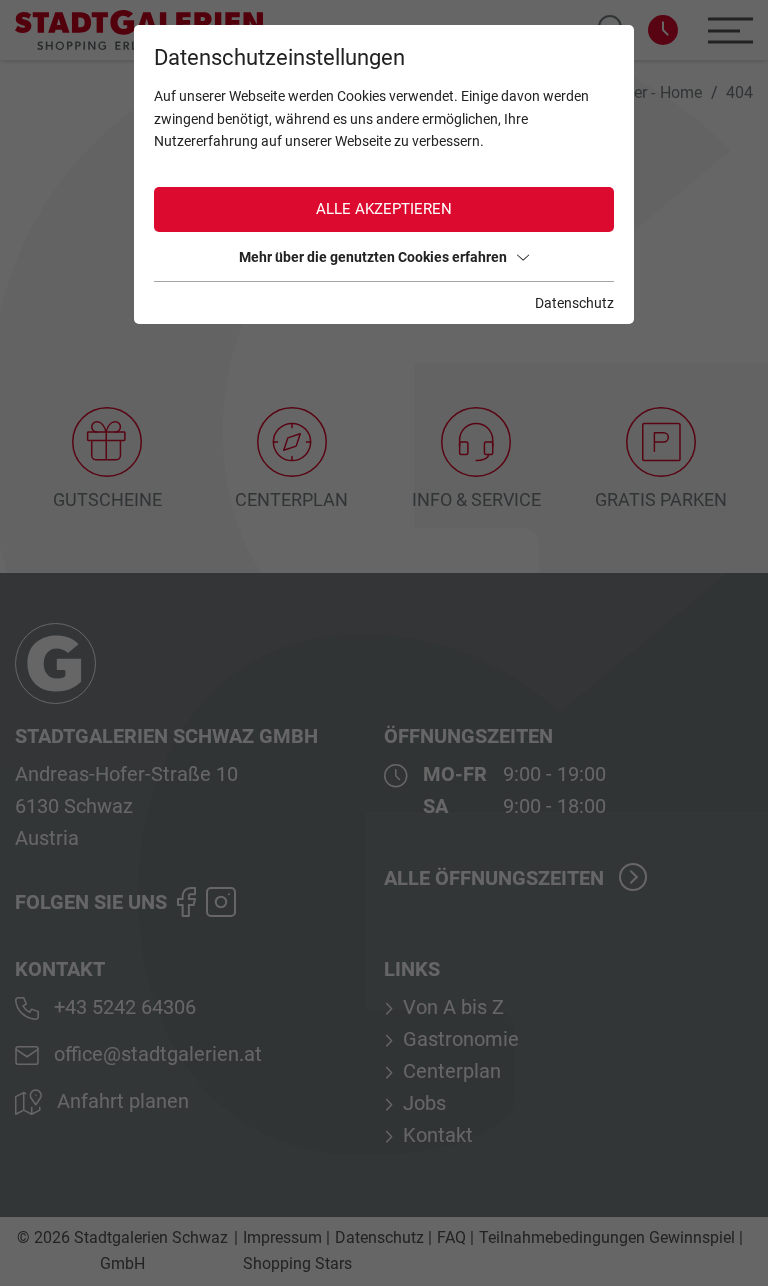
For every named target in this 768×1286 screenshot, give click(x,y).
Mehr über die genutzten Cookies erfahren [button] (373, 257)
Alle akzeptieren (384, 209)
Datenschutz (574, 303)
